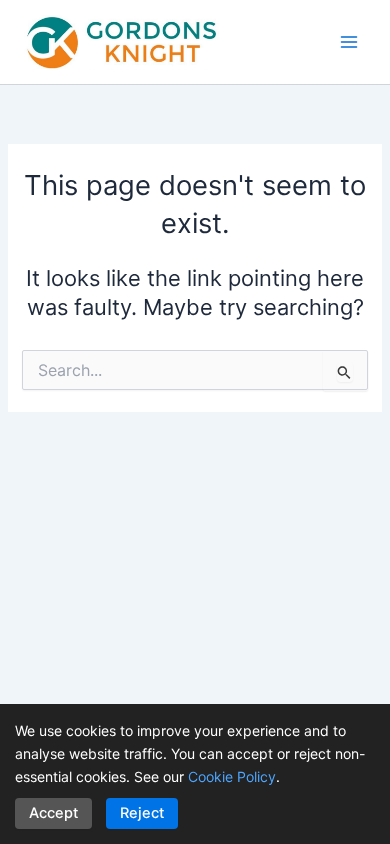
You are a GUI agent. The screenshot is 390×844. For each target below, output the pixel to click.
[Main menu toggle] (349, 42)
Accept (53, 813)
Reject (142, 813)
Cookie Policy (232, 776)
